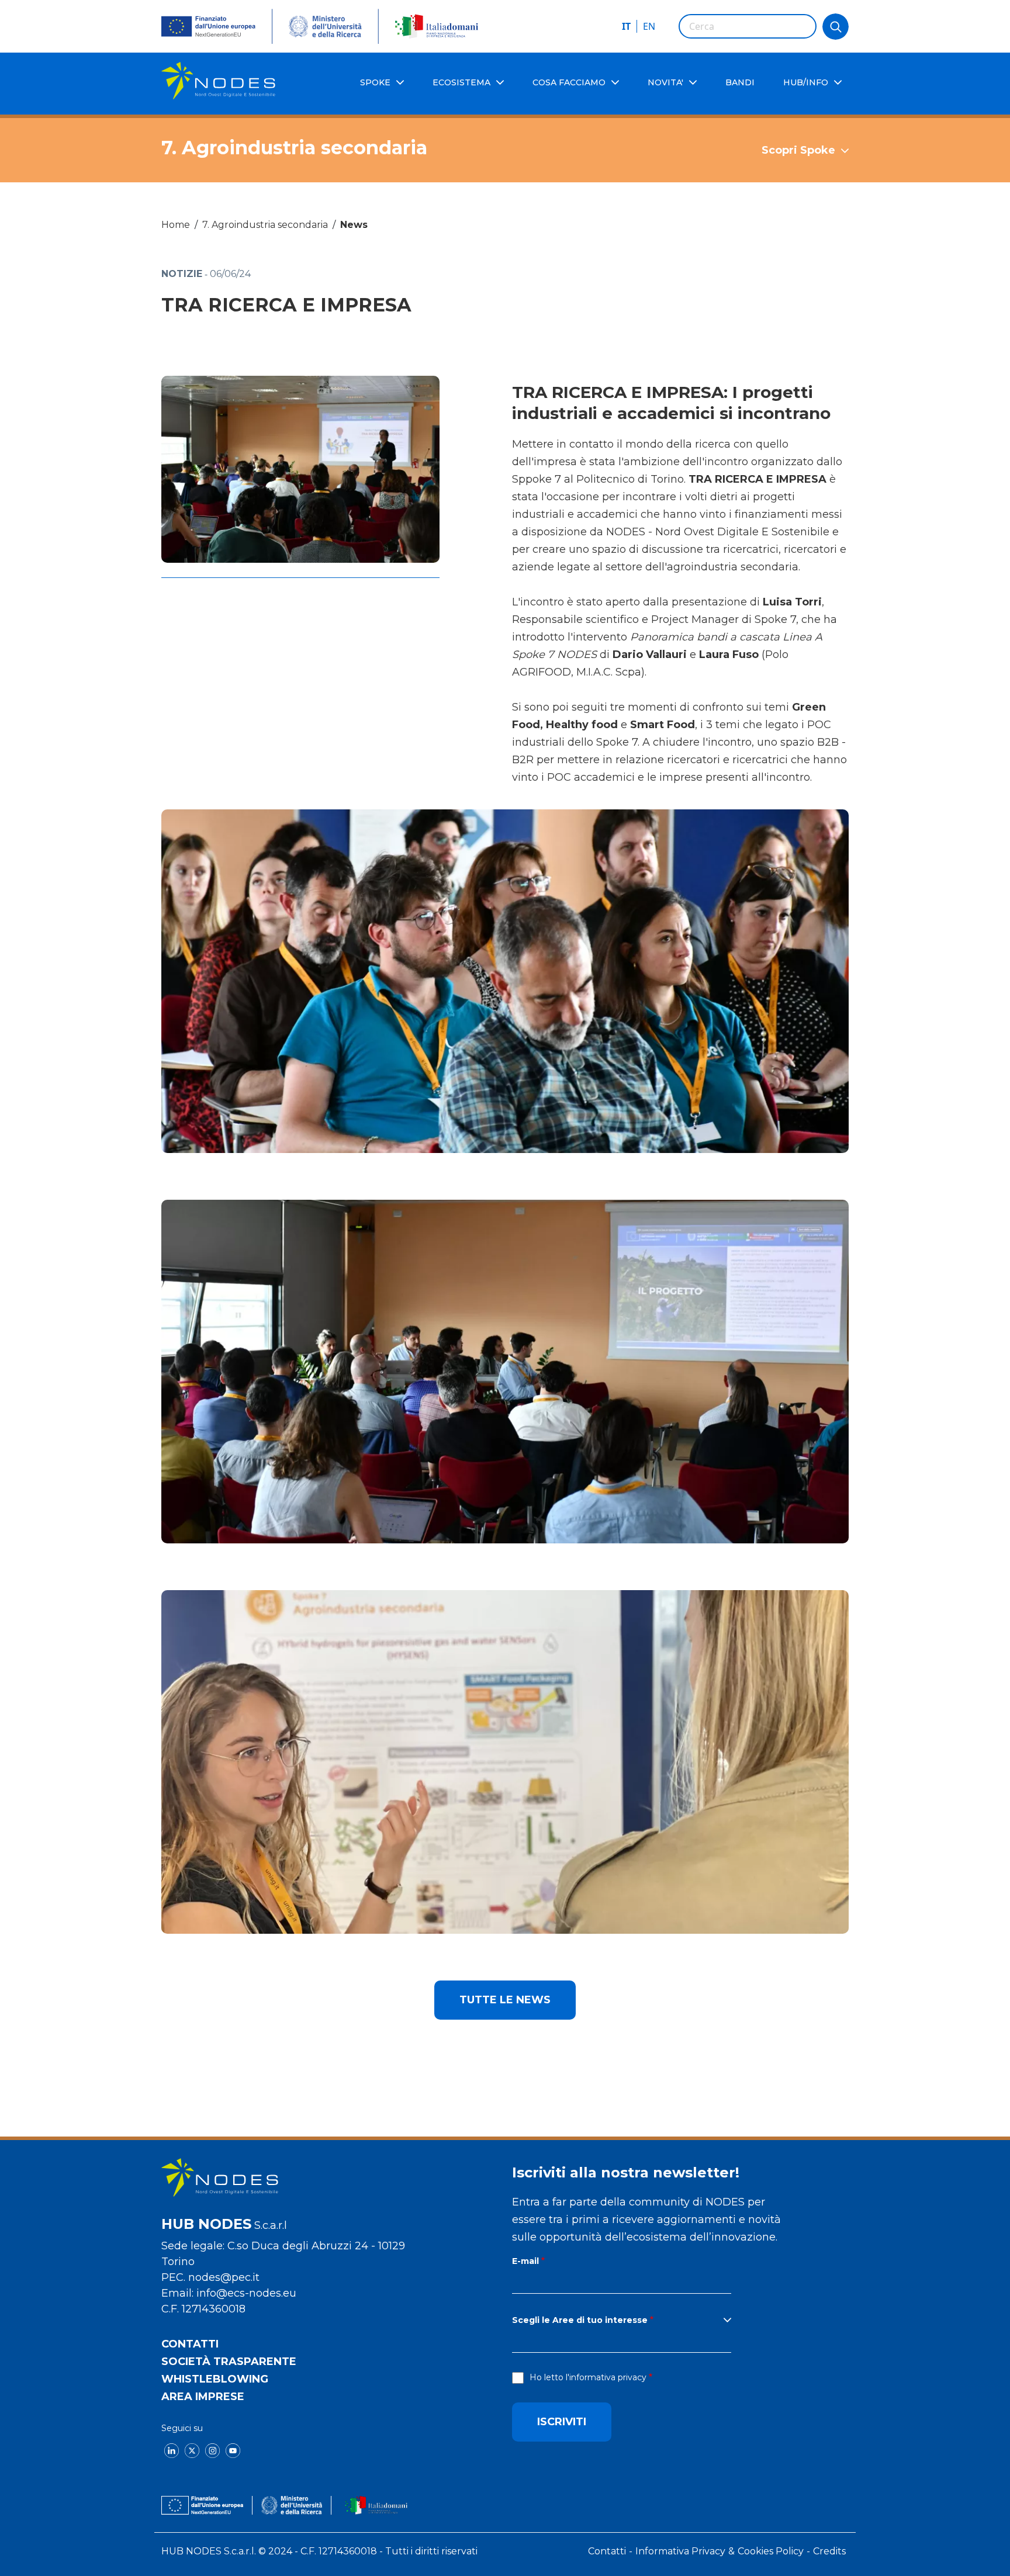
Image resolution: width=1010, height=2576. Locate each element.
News (354, 225)
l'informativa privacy (606, 2377)
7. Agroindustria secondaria (265, 225)
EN (649, 26)
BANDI (740, 82)
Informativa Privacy (680, 2551)
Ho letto (588, 2377)
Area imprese (203, 2397)
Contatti (190, 2344)
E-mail (525, 2261)
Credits (829, 2551)
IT (626, 26)
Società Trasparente (229, 2362)
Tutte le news (505, 2000)
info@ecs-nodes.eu (246, 2293)
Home (176, 225)
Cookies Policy (771, 2551)
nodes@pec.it (224, 2277)
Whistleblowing (215, 2379)
